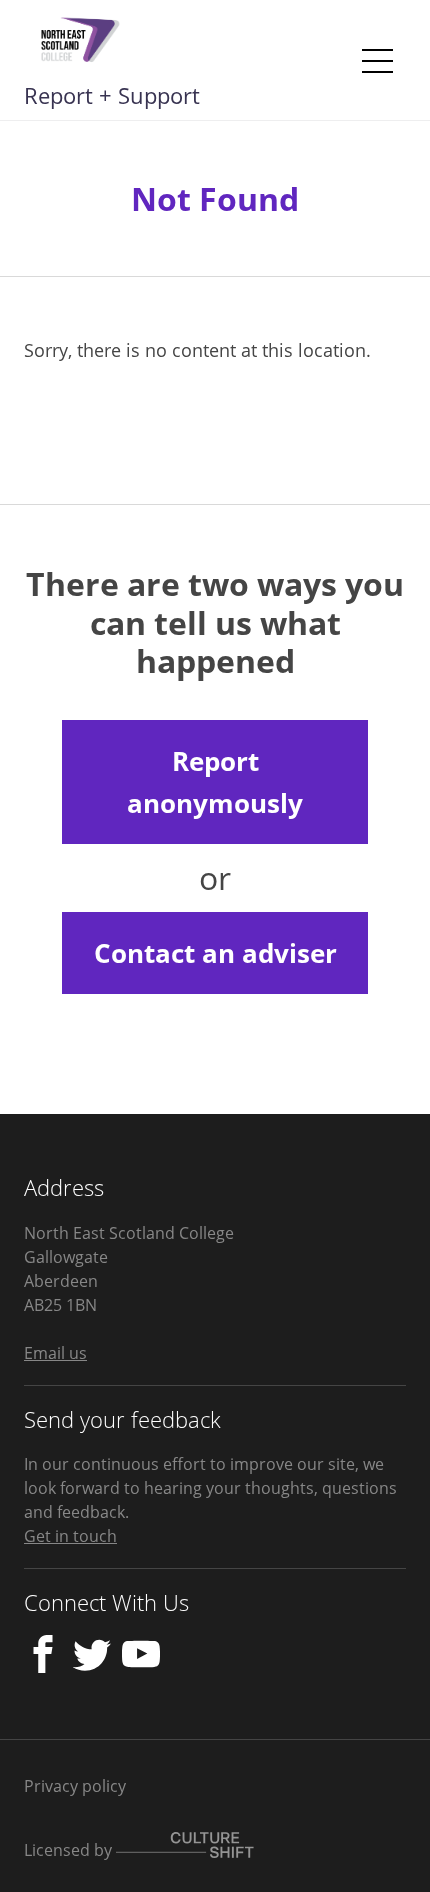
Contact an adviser (215, 953)
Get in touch (70, 1536)
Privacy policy (75, 1786)
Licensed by (70, 1850)
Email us (55, 1353)
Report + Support (112, 95)
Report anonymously (215, 782)
